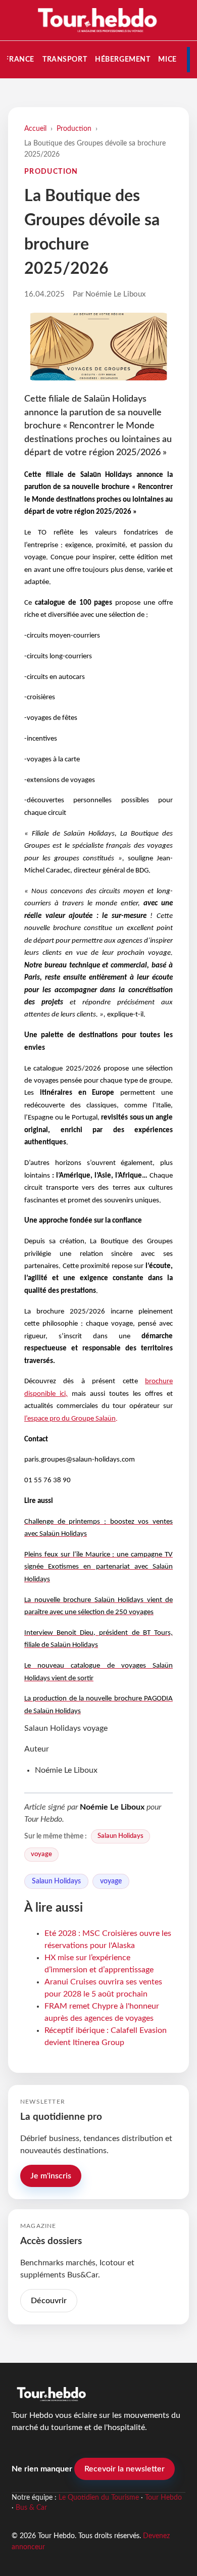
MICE (167, 59)
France (19, 59)
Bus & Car (31, 2508)
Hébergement (122, 59)
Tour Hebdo (163, 2498)
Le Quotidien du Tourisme (99, 2498)
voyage (41, 1854)
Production (74, 129)
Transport (65, 59)
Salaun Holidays (120, 1836)
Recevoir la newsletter (125, 2469)
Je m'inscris (51, 2176)
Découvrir (49, 2301)
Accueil (35, 129)
